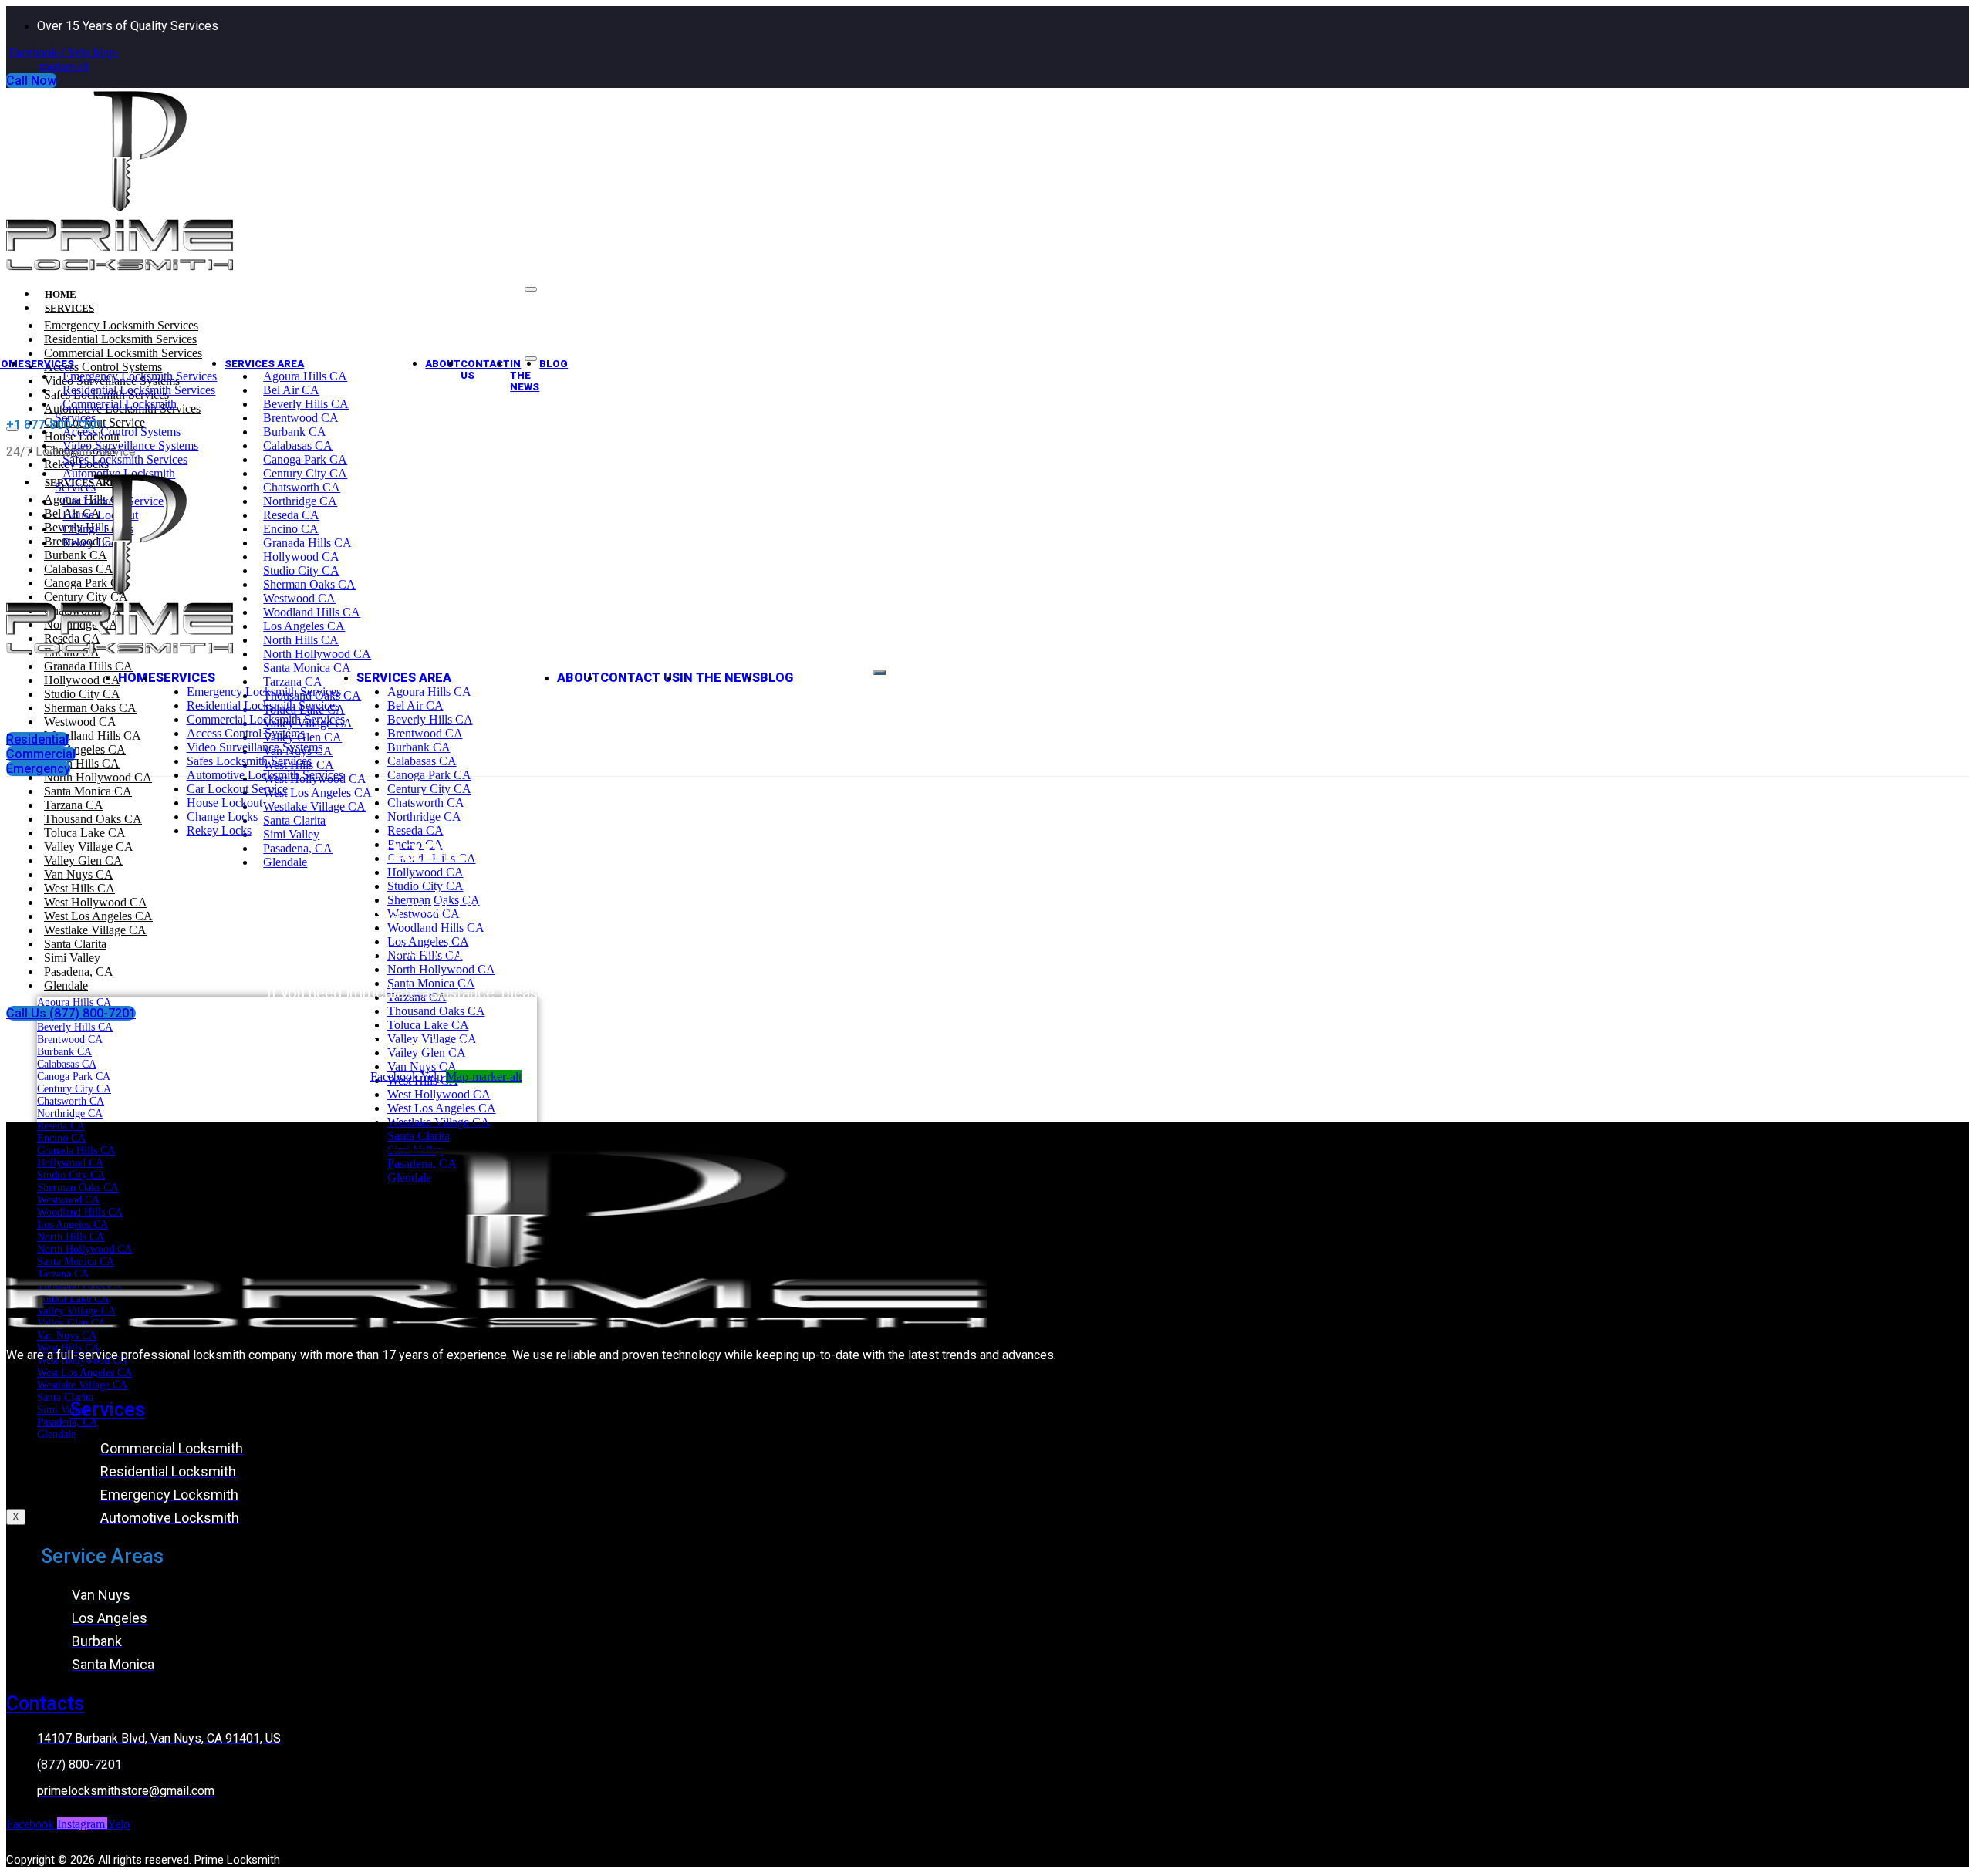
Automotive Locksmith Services (265, 775)
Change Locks (222, 817)
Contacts (45, 1704)
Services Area (264, 364)
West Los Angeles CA (98, 916)
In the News (525, 375)
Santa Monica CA (307, 668)
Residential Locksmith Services (120, 339)
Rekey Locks (219, 830)
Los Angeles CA (304, 626)
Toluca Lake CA (428, 1025)
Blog (59, 1490)
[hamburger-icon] (531, 289)
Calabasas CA (298, 445)
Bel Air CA (291, 390)
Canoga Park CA (305, 459)
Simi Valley (72, 958)
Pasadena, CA (79, 972)
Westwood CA (299, 598)
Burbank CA (295, 432)
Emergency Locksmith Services (121, 325)
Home (137, 678)
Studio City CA (301, 570)
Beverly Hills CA (306, 404)
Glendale (66, 985)
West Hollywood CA (96, 902)
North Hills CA (301, 640)
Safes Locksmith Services (125, 459)
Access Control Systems (122, 432)
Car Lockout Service (237, 789)
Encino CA (291, 529)
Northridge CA (300, 501)
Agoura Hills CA (305, 376)
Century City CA (305, 473)
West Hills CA (79, 888)
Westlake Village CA (95, 930)
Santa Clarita (75, 944)
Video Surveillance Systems (255, 747)
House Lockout (225, 803)
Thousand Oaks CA (436, 1011)
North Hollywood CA (317, 654)
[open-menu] (879, 673)
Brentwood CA (301, 418)
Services (69, 308)
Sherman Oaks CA (309, 584)
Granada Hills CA (307, 543)
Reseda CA (291, 515)
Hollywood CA (301, 557)
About (443, 364)
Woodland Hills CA (312, 612)
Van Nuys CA (79, 874)
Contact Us (485, 369)
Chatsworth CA (302, 487)
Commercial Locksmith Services (123, 353)
